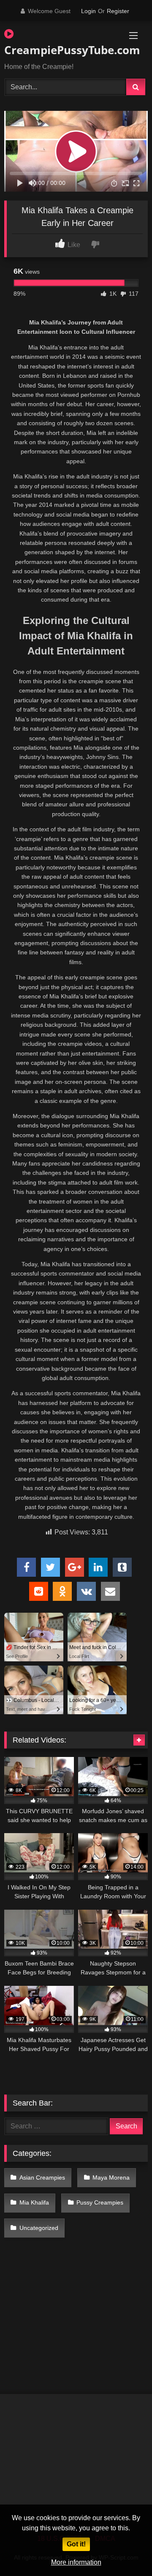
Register (118, 11)
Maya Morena (111, 2177)
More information (76, 2562)
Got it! (76, 2544)
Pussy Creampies (100, 2202)
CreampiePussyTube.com (53, 50)
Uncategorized (39, 2228)
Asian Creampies (42, 2177)
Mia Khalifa (34, 2202)
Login (88, 11)
